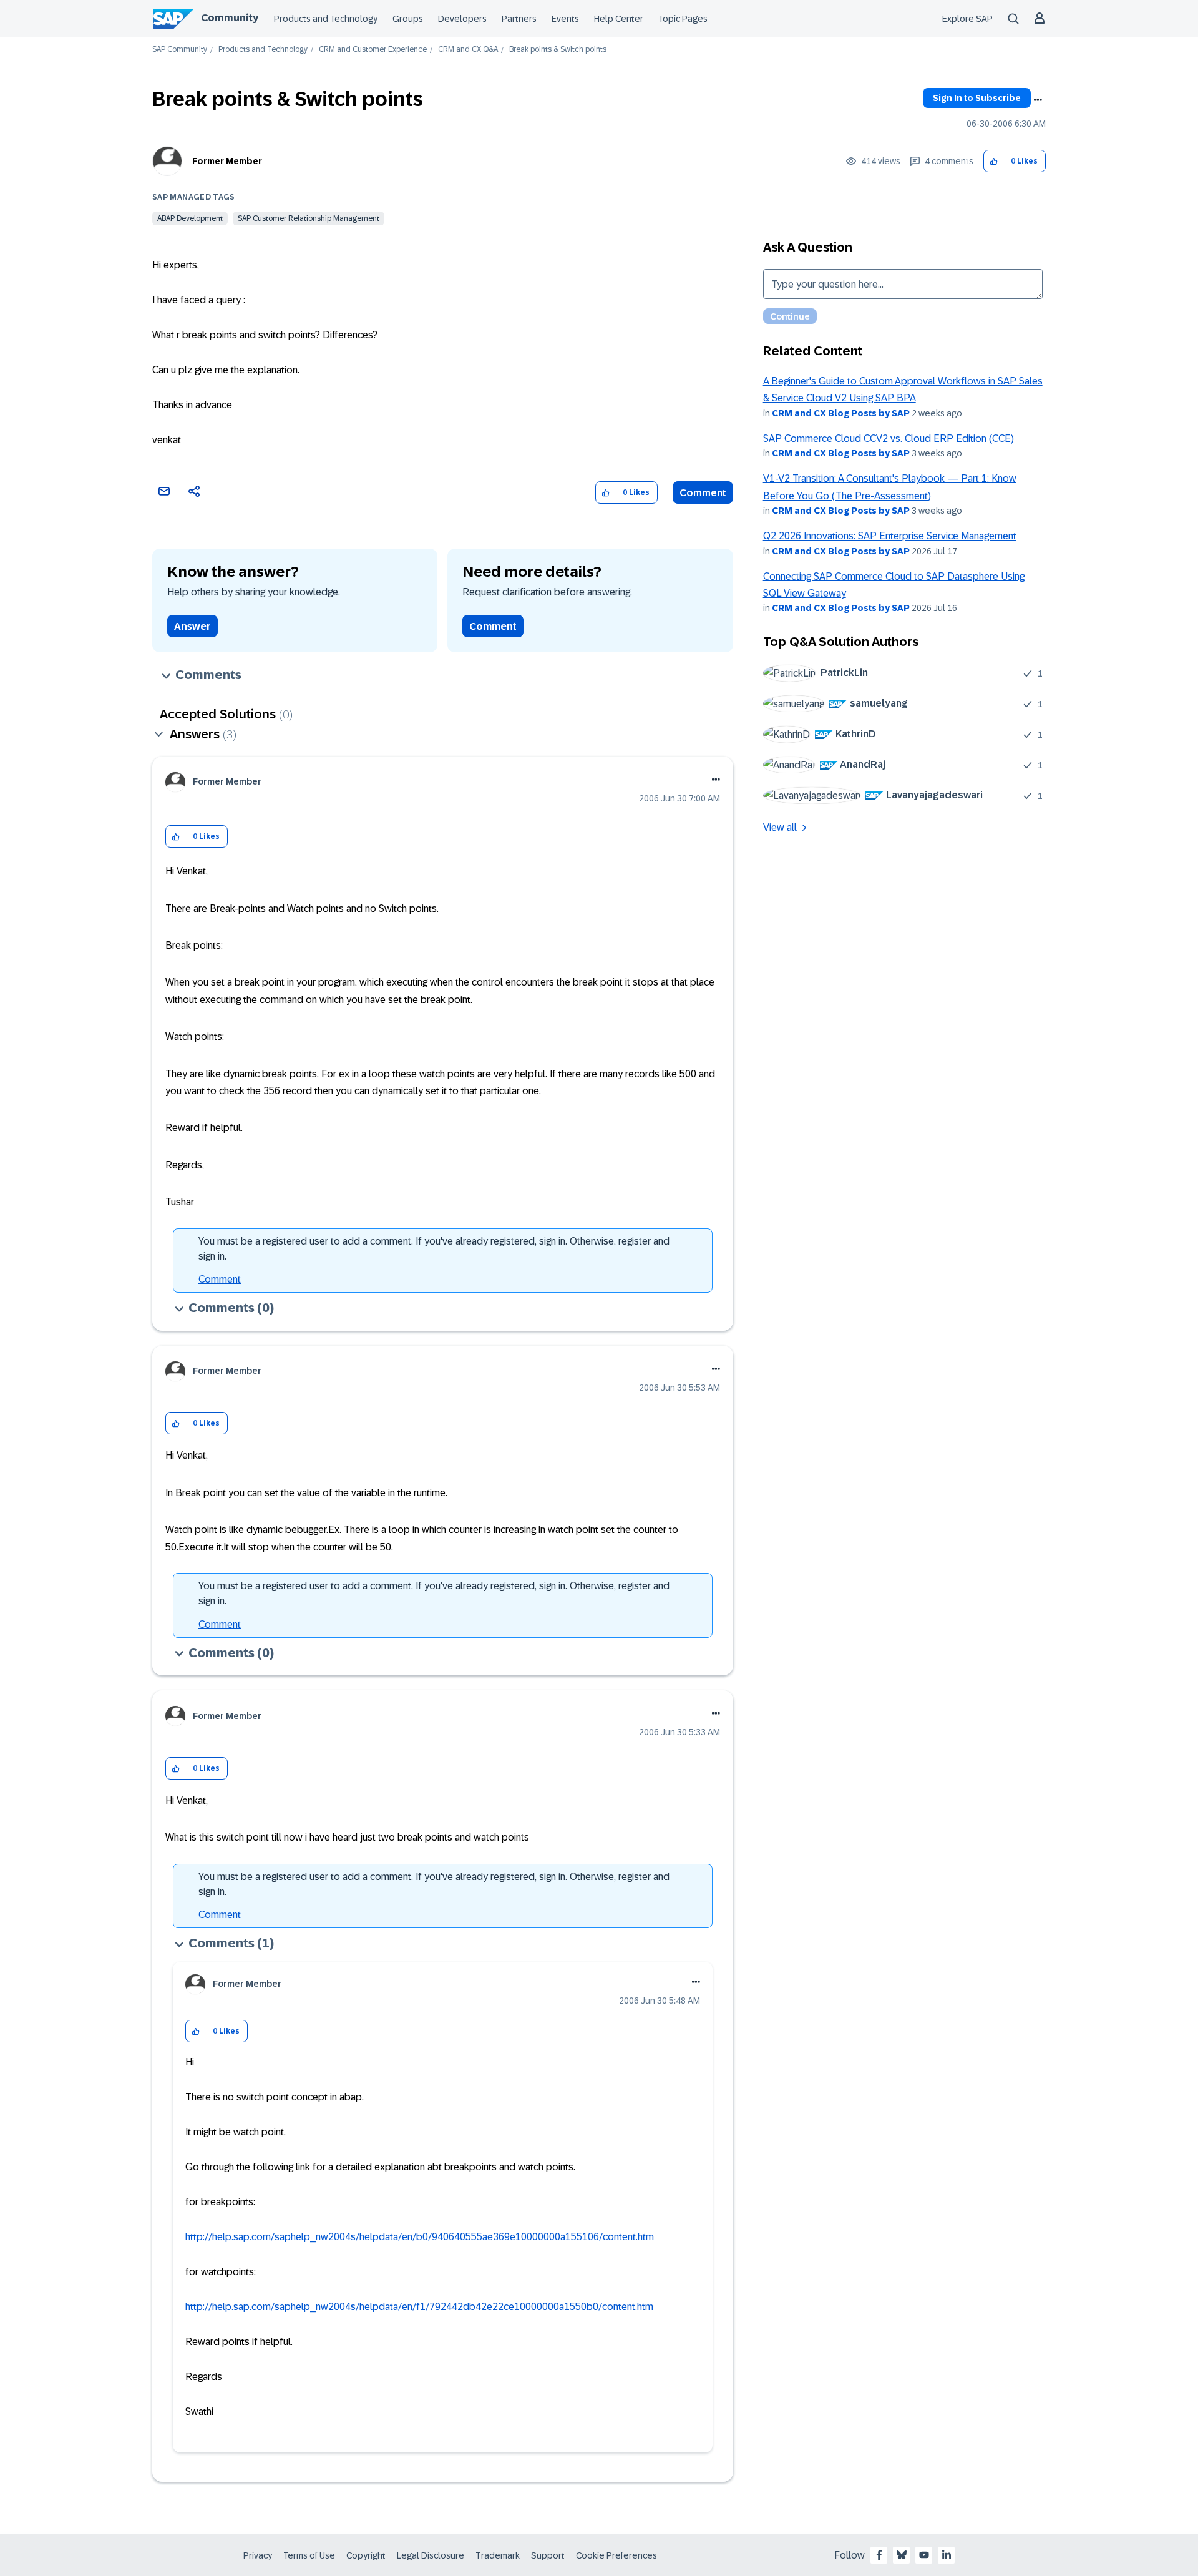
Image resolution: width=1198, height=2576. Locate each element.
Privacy (258, 2555)
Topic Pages (683, 19)
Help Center (619, 19)
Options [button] (1038, 100)
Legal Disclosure (431, 2555)
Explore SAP (967, 19)
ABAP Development (190, 218)
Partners (519, 19)
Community (230, 18)
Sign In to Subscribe (977, 98)
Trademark (498, 2555)
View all (780, 827)
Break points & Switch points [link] (558, 50)
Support (548, 2555)
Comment (703, 493)
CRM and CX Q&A (468, 50)
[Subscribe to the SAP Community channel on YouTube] (924, 2555)
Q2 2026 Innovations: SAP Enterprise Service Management (890, 536)
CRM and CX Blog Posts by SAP (841, 413)
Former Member (227, 161)
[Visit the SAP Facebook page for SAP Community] (879, 2555)
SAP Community (180, 50)
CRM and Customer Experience (373, 50)
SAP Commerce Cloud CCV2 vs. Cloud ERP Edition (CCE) (889, 438)
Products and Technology (326, 19)
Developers (462, 19)
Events (565, 19)
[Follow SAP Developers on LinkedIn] (947, 2555)
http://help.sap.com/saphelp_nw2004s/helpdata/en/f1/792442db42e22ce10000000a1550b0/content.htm (419, 2307)
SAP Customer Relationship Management (309, 218)
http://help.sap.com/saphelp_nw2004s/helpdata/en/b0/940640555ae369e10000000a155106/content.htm (420, 2237)
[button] (994, 161)
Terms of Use (309, 2555)
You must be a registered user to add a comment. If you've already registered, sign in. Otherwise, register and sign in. (434, 1249)
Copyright (366, 2555)
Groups (408, 19)
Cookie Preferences (616, 2555)
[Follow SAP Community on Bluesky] (902, 2555)
